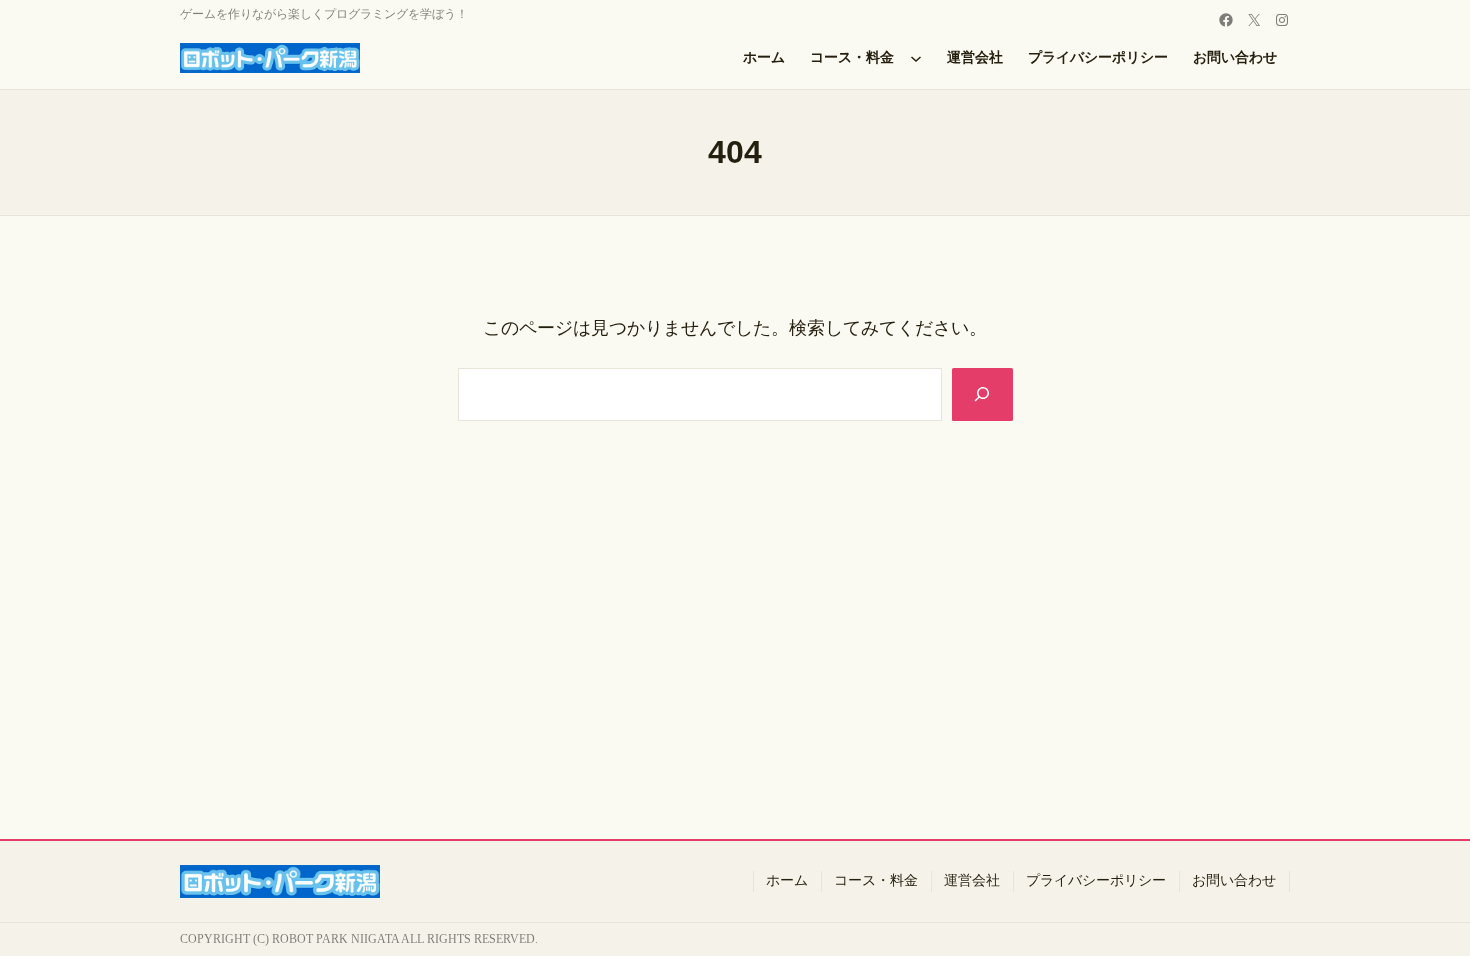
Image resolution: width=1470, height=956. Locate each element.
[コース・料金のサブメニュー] (916, 58)
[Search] (982, 394)
